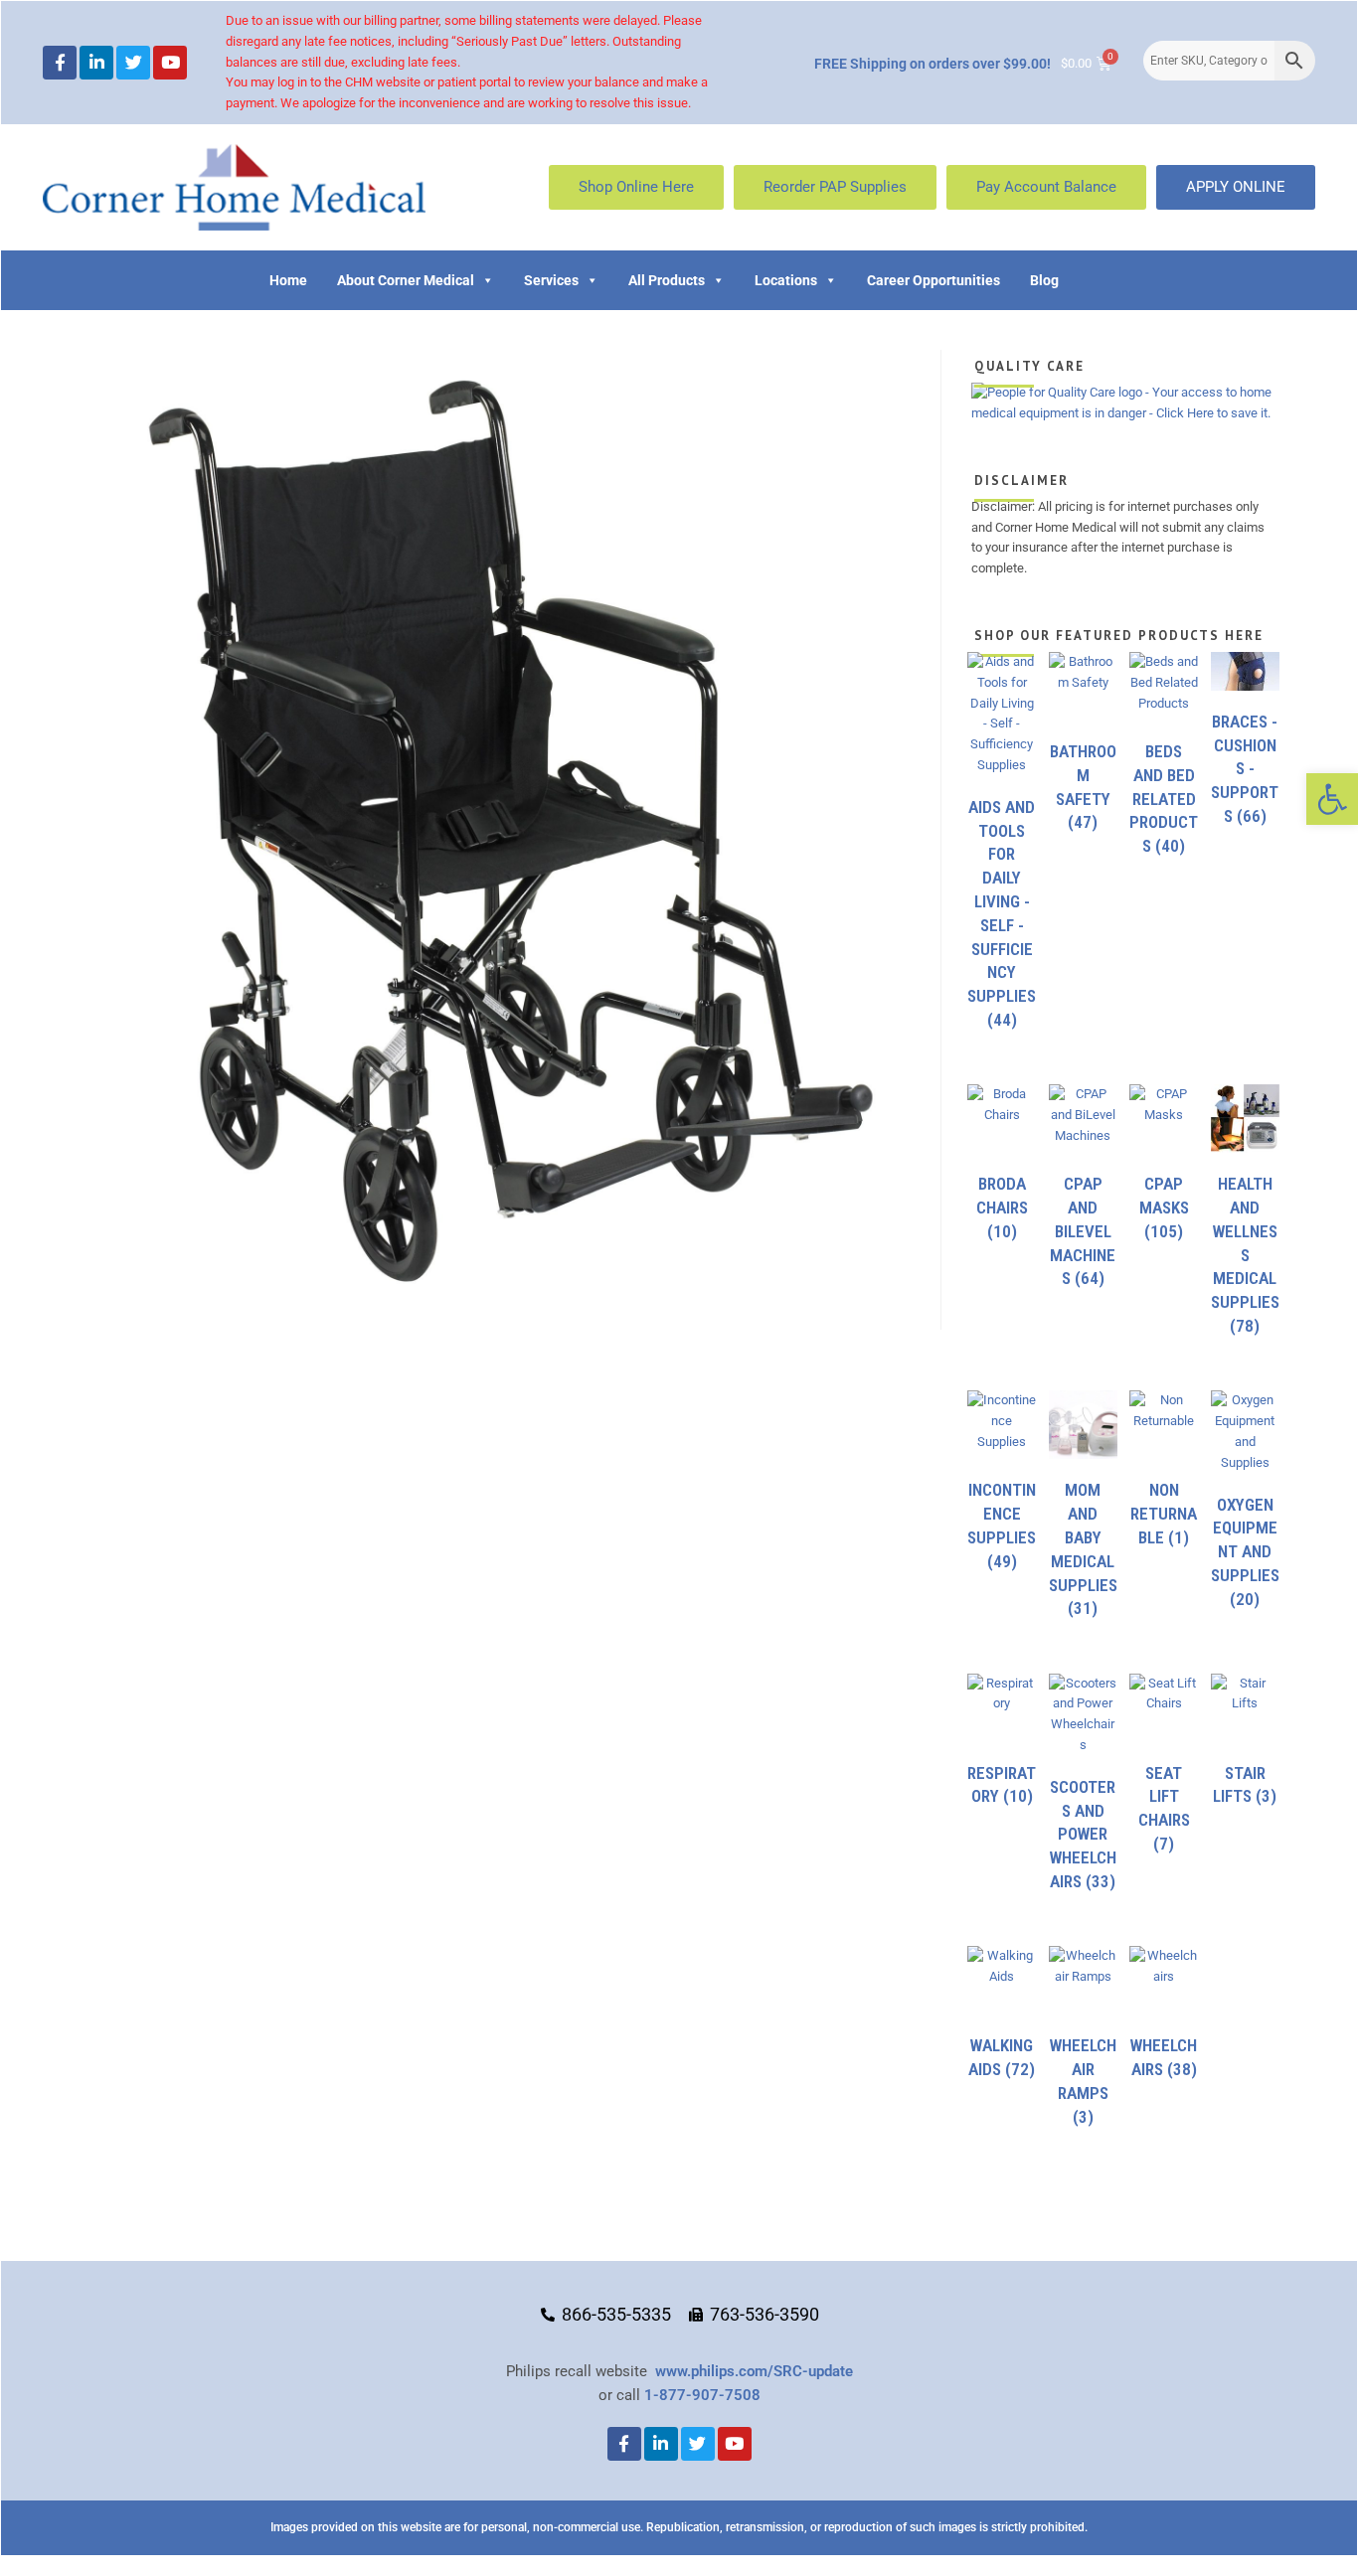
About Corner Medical (406, 280)
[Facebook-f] (60, 63)
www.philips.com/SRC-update (754, 2371)
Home (288, 280)
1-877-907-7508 (702, 2395)
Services (551, 280)
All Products (667, 280)
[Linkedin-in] (96, 63)
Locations (786, 280)
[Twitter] (133, 63)
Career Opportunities (934, 280)
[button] (1332, 799)
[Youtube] (170, 63)
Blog (1044, 280)
